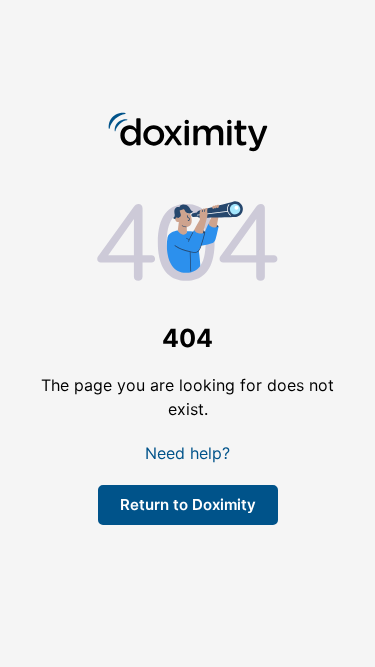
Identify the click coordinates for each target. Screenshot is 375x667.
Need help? (187, 453)
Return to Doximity (188, 504)
